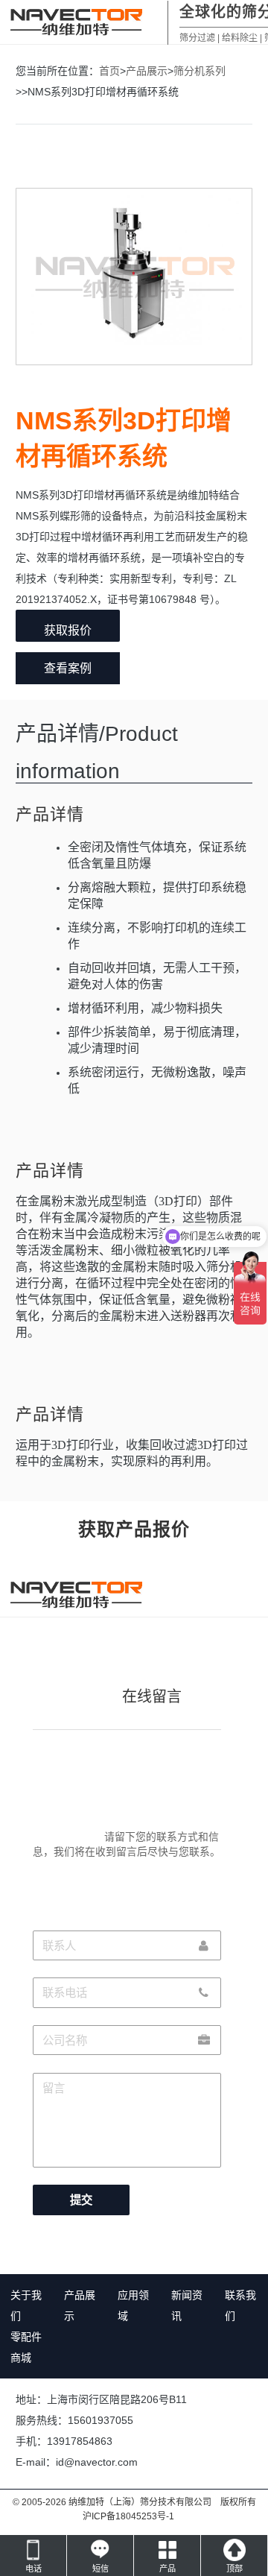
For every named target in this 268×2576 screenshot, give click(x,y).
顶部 (234, 2569)
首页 (109, 71)
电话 (33, 2569)
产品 (167, 2569)
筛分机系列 (200, 71)
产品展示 (147, 71)
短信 (100, 2569)
